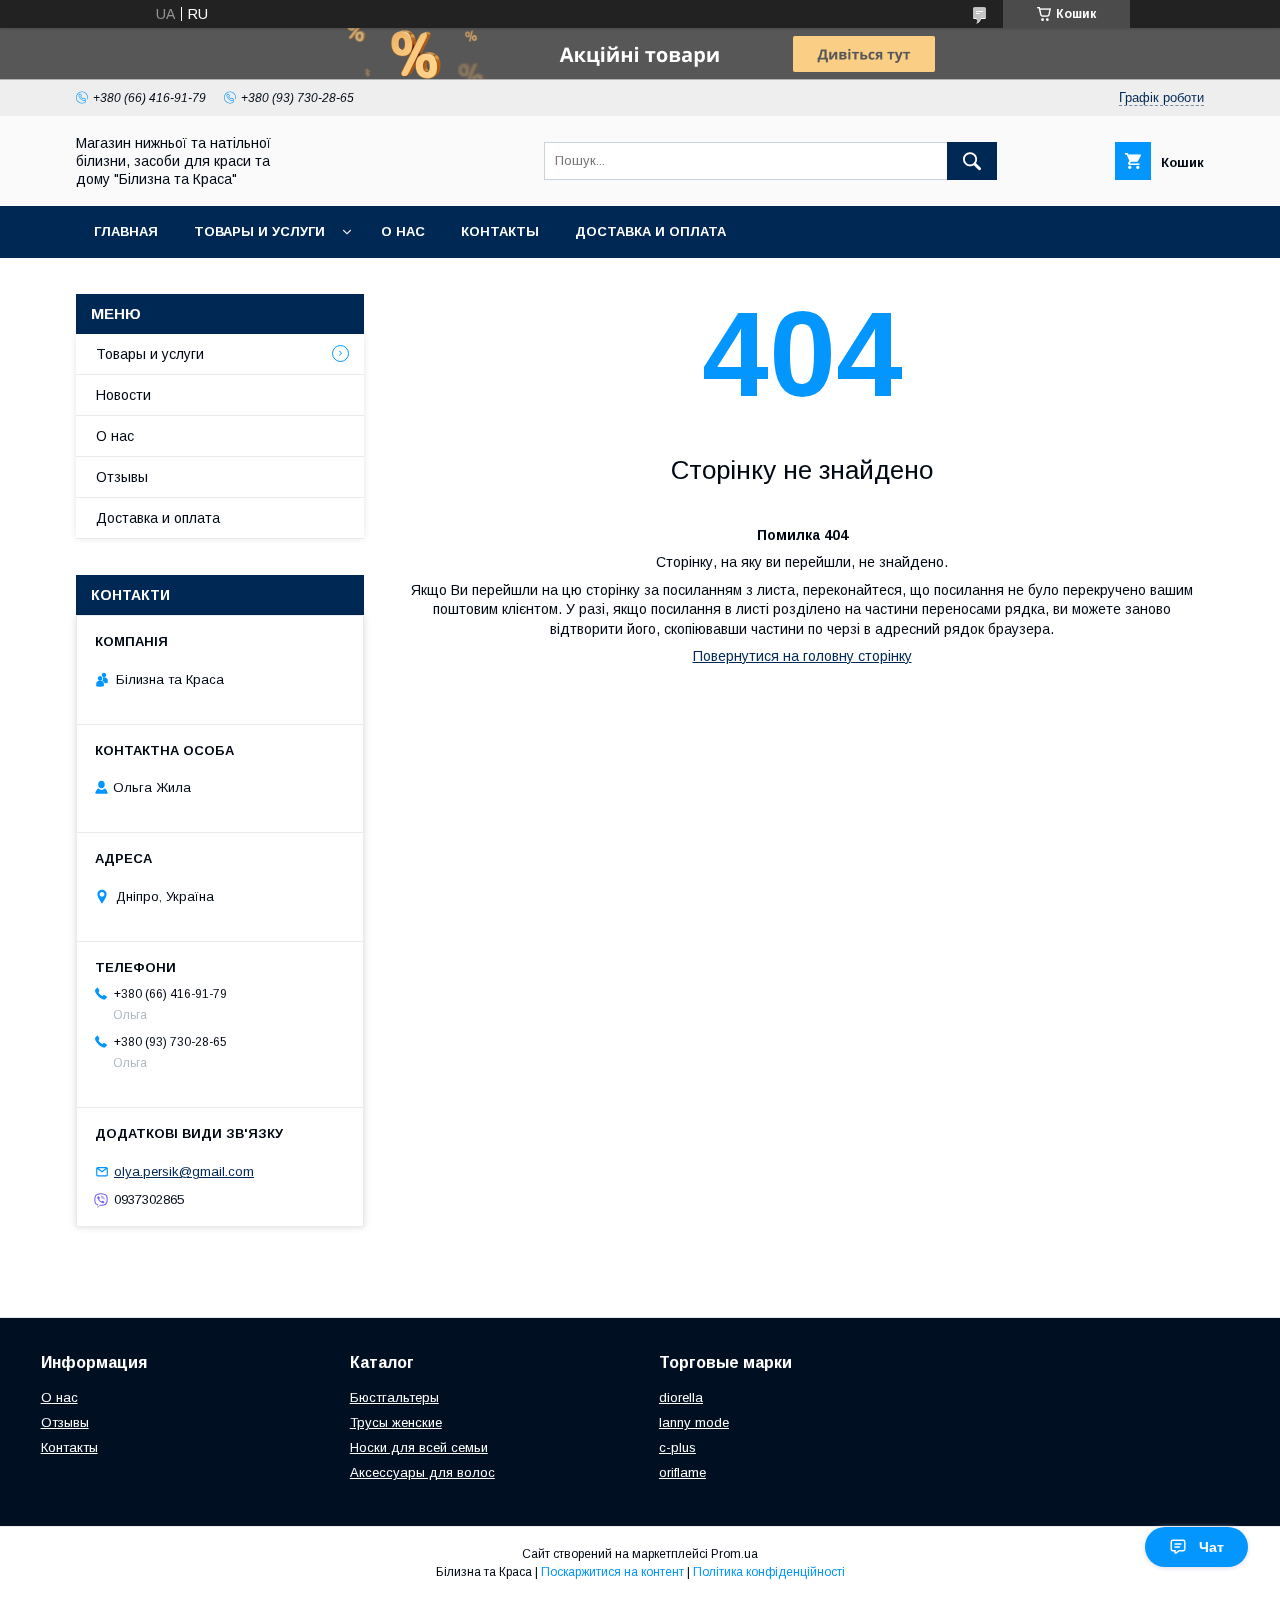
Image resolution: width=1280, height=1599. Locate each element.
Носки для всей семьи (419, 1447)
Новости (123, 395)
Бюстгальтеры (394, 1397)
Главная (126, 231)
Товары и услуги (259, 231)
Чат (1211, 1547)
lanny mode (694, 1422)
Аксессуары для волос (422, 1472)
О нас (403, 231)
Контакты (500, 231)
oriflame (682, 1472)
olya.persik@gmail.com (184, 1171)
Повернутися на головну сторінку (802, 656)
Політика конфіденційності (769, 1572)
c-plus (677, 1447)
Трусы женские (396, 1422)
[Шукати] (972, 161)
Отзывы (122, 477)
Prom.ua (734, 1554)
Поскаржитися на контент (612, 1572)
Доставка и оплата (650, 231)
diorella (681, 1397)
